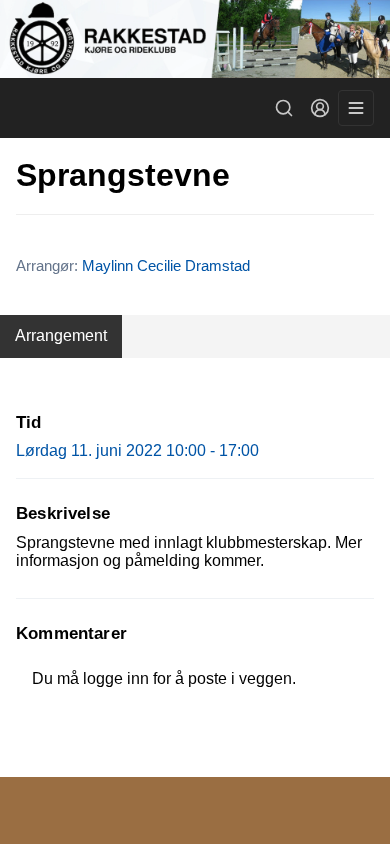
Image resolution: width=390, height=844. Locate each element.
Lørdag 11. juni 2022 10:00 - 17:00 (137, 450)
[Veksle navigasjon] (356, 108)
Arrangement (61, 335)
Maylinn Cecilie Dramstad (166, 265)
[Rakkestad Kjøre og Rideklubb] (195, 39)
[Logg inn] (320, 108)
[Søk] (284, 108)
